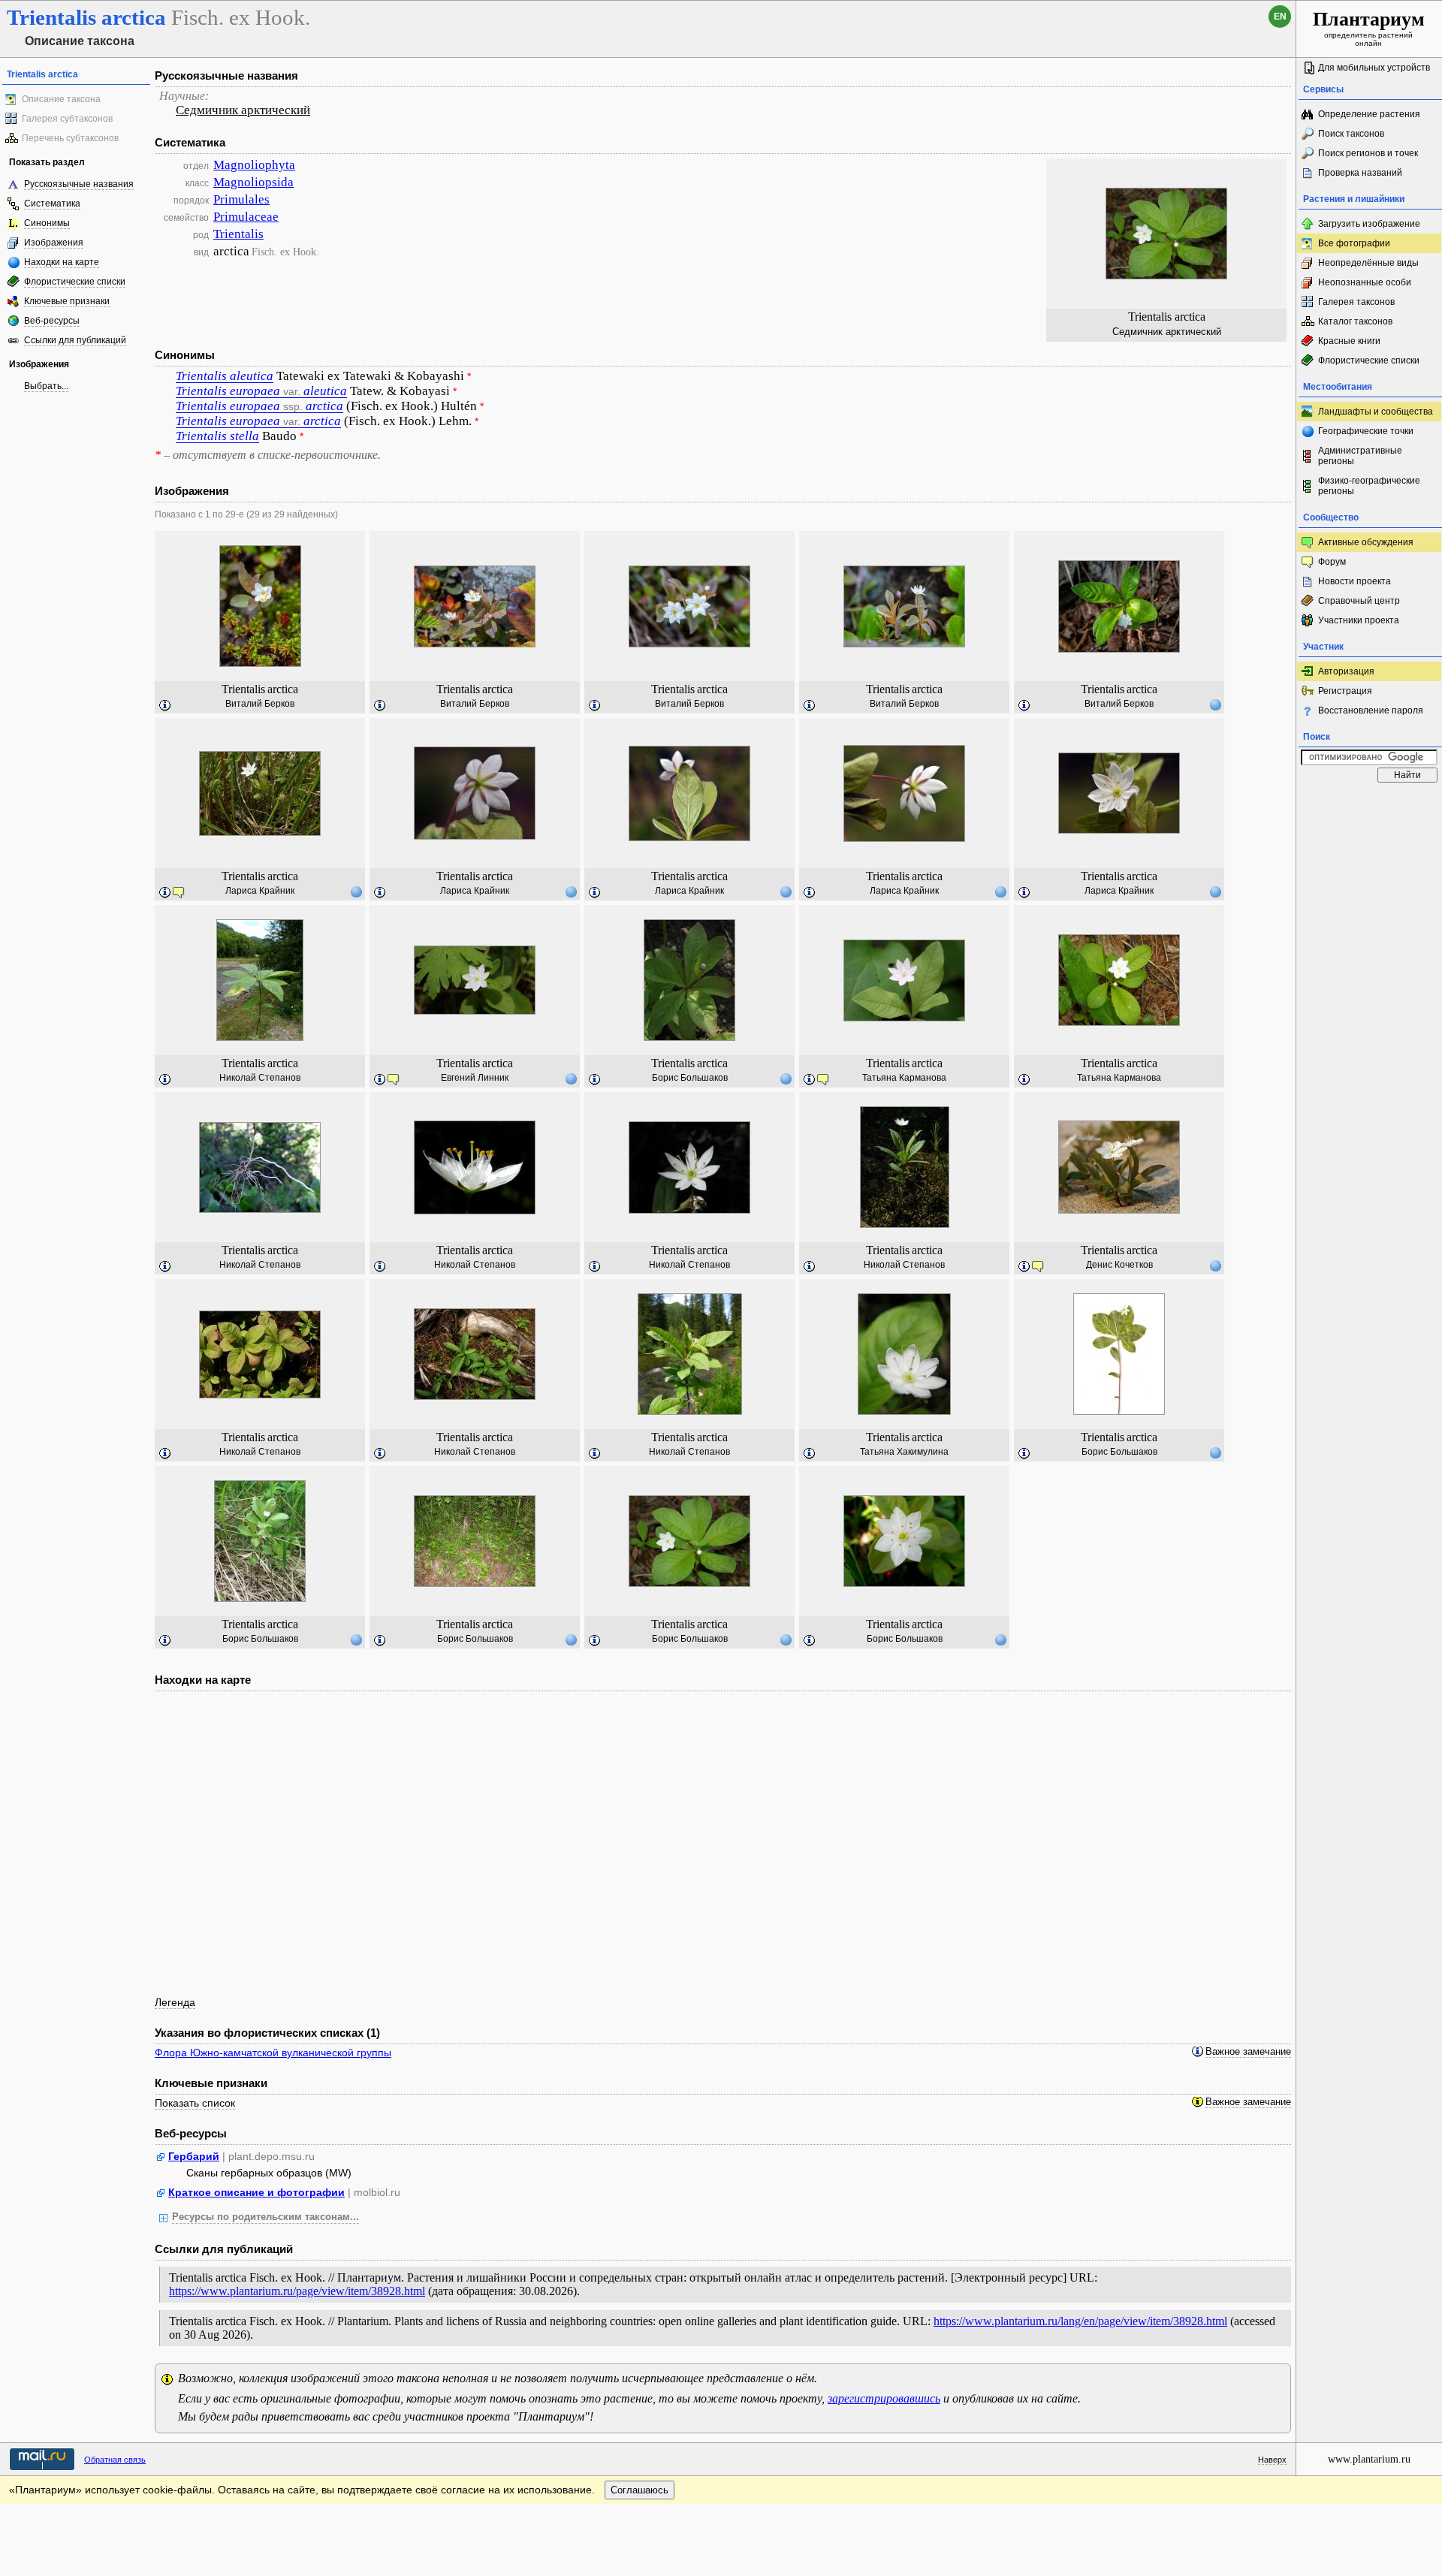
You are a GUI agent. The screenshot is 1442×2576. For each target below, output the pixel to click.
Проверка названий (1360, 173)
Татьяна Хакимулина (904, 1452)
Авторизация (1346, 671)
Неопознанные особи (1365, 282)
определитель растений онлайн (1369, 28)
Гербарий (194, 2156)
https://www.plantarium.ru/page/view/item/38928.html (297, 2291)
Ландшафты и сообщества (1376, 412)
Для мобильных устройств (1374, 68)
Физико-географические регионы (1369, 486)
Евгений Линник (475, 1078)
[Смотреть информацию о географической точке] (1215, 704)
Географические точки (1366, 431)
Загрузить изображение (1369, 224)
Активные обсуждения (1366, 542)
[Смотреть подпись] (165, 706)
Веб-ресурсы (52, 321)
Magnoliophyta (254, 165)
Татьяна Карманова (904, 1078)
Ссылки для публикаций (75, 340)
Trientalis (238, 234)
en (1280, 17)
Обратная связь (115, 2460)
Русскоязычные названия (79, 184)
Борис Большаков (690, 1078)
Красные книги (1349, 341)
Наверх (1272, 2460)
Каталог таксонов (1355, 321)
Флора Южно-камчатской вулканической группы (273, 2053)
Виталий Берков (260, 704)
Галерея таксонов (1356, 302)
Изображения (54, 243)
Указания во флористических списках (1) (267, 2033)
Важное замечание (1248, 2052)
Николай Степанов (260, 1078)
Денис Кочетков (1119, 1265)
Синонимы (47, 223)
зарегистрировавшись (884, 2398)
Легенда (175, 2002)
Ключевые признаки (67, 301)
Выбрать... (46, 386)
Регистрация (1345, 691)
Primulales (241, 199)
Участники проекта (1359, 620)
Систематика (52, 204)
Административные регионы (1360, 456)
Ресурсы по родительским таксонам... (265, 2217)
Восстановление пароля (1371, 710)
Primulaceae (246, 217)
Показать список (195, 2103)
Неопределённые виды (1368, 263)
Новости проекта (1355, 581)
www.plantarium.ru (1369, 2459)
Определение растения (1369, 114)
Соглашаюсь (640, 2490)
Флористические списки (75, 282)
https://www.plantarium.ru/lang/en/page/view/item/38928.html (1080, 2321)
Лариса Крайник (260, 891)
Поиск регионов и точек (1368, 153)
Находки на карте (62, 262)
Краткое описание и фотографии (256, 2192)
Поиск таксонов (1351, 134)
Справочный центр (1359, 601)
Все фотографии (1354, 243)
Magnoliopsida (253, 182)
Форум (1332, 562)
